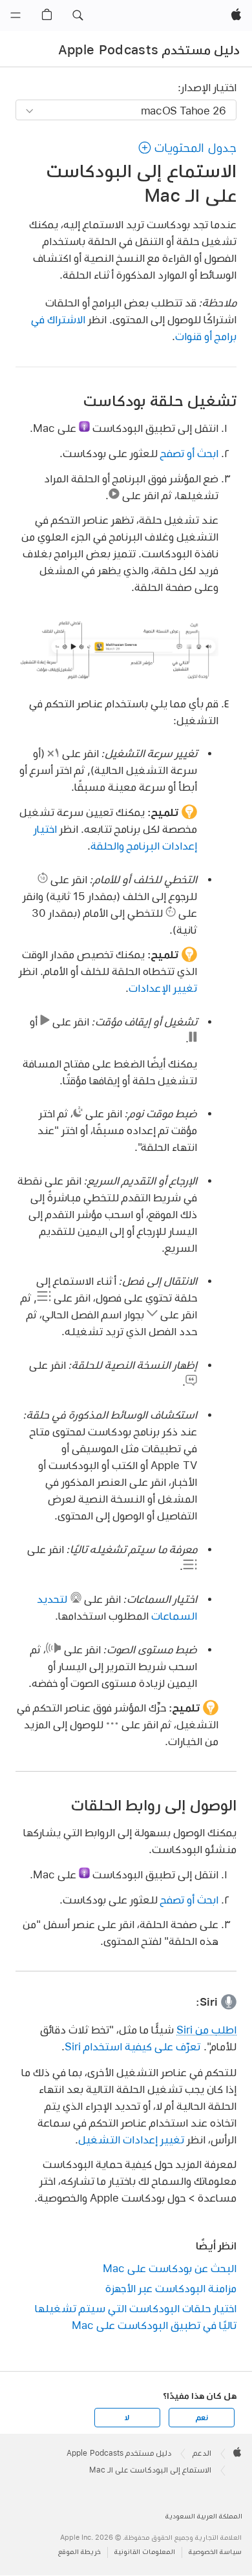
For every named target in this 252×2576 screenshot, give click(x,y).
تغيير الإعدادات (163, 988)
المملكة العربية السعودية (204, 2516)
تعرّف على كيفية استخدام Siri (132, 2046)
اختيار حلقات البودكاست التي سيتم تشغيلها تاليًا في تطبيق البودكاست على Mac (135, 2316)
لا (127, 2418)
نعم (202, 2418)
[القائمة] (16, 16)
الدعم (202, 2453)
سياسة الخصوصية (215, 2552)
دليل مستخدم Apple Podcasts (149, 50)
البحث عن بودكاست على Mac (169, 2268)
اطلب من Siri (206, 2029)
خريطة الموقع (79, 2552)
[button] (78, 16)
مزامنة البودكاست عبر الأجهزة (171, 2288)
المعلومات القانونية (145, 2552)
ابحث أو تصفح (189, 453)
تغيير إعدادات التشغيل (131, 2139)
